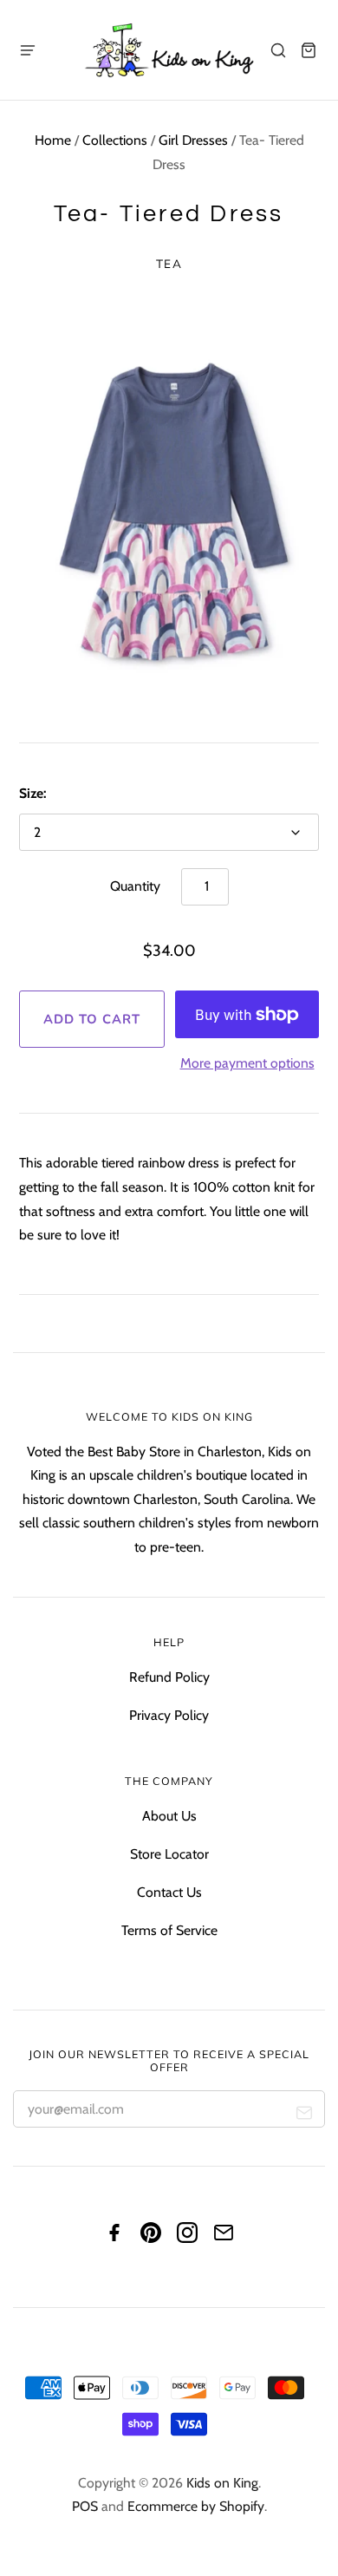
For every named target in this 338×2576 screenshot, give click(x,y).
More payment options (247, 1063)
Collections (115, 140)
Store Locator (169, 1854)
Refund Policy (169, 1677)
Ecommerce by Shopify (196, 2506)
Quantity (135, 886)
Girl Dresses (193, 140)
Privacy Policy (169, 1715)
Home (53, 140)
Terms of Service (169, 1930)
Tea (169, 263)
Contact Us (169, 1892)
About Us (169, 1816)
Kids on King (222, 2483)
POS (85, 2506)
